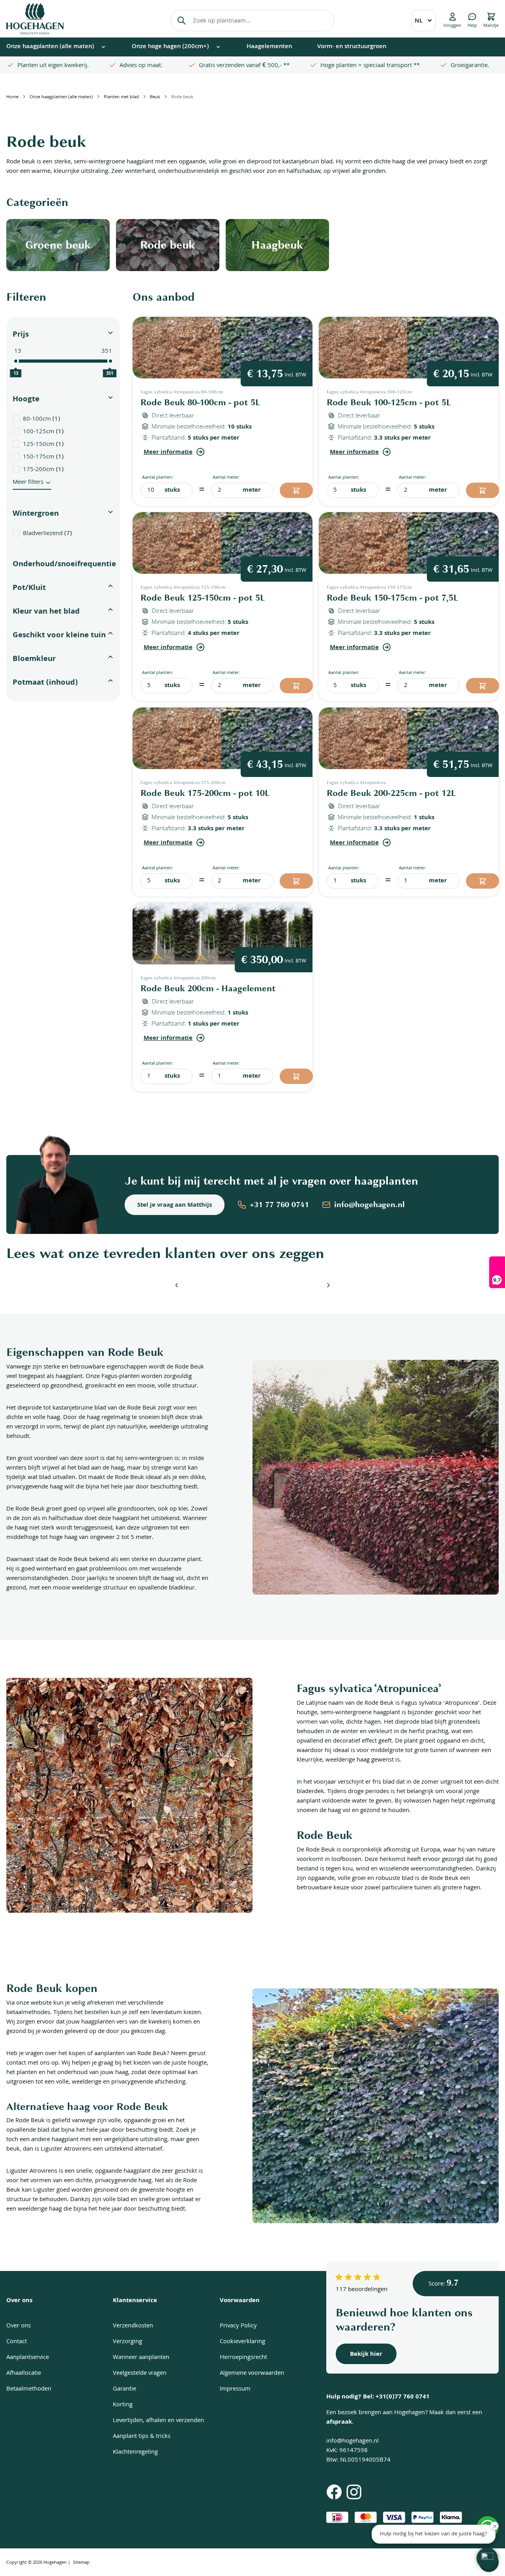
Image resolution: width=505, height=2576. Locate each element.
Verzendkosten (133, 2326)
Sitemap (81, 2563)
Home (12, 97)
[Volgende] (328, 1285)
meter (252, 490)
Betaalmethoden (29, 2389)
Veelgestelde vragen (140, 2374)
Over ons (19, 2326)
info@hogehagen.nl (369, 1205)
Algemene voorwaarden (252, 2374)
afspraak (339, 2422)
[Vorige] (177, 1285)
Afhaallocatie (24, 2374)
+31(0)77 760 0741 (403, 2397)
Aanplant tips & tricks (142, 2437)
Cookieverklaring (242, 2342)
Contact (17, 2342)
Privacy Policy (238, 2326)
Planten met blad (121, 97)
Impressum (235, 2389)
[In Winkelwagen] (296, 490)
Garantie (124, 2389)
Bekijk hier (366, 2355)
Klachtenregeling (135, 2452)
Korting (123, 2405)
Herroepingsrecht (243, 2358)
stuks (172, 490)
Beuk (155, 97)
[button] (487, 2558)
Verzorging (127, 2342)
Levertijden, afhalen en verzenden (158, 2421)
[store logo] (35, 19)
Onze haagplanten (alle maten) (61, 97)
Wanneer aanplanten (141, 2358)
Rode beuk (182, 97)
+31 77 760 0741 (279, 1205)
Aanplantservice (28, 2358)
